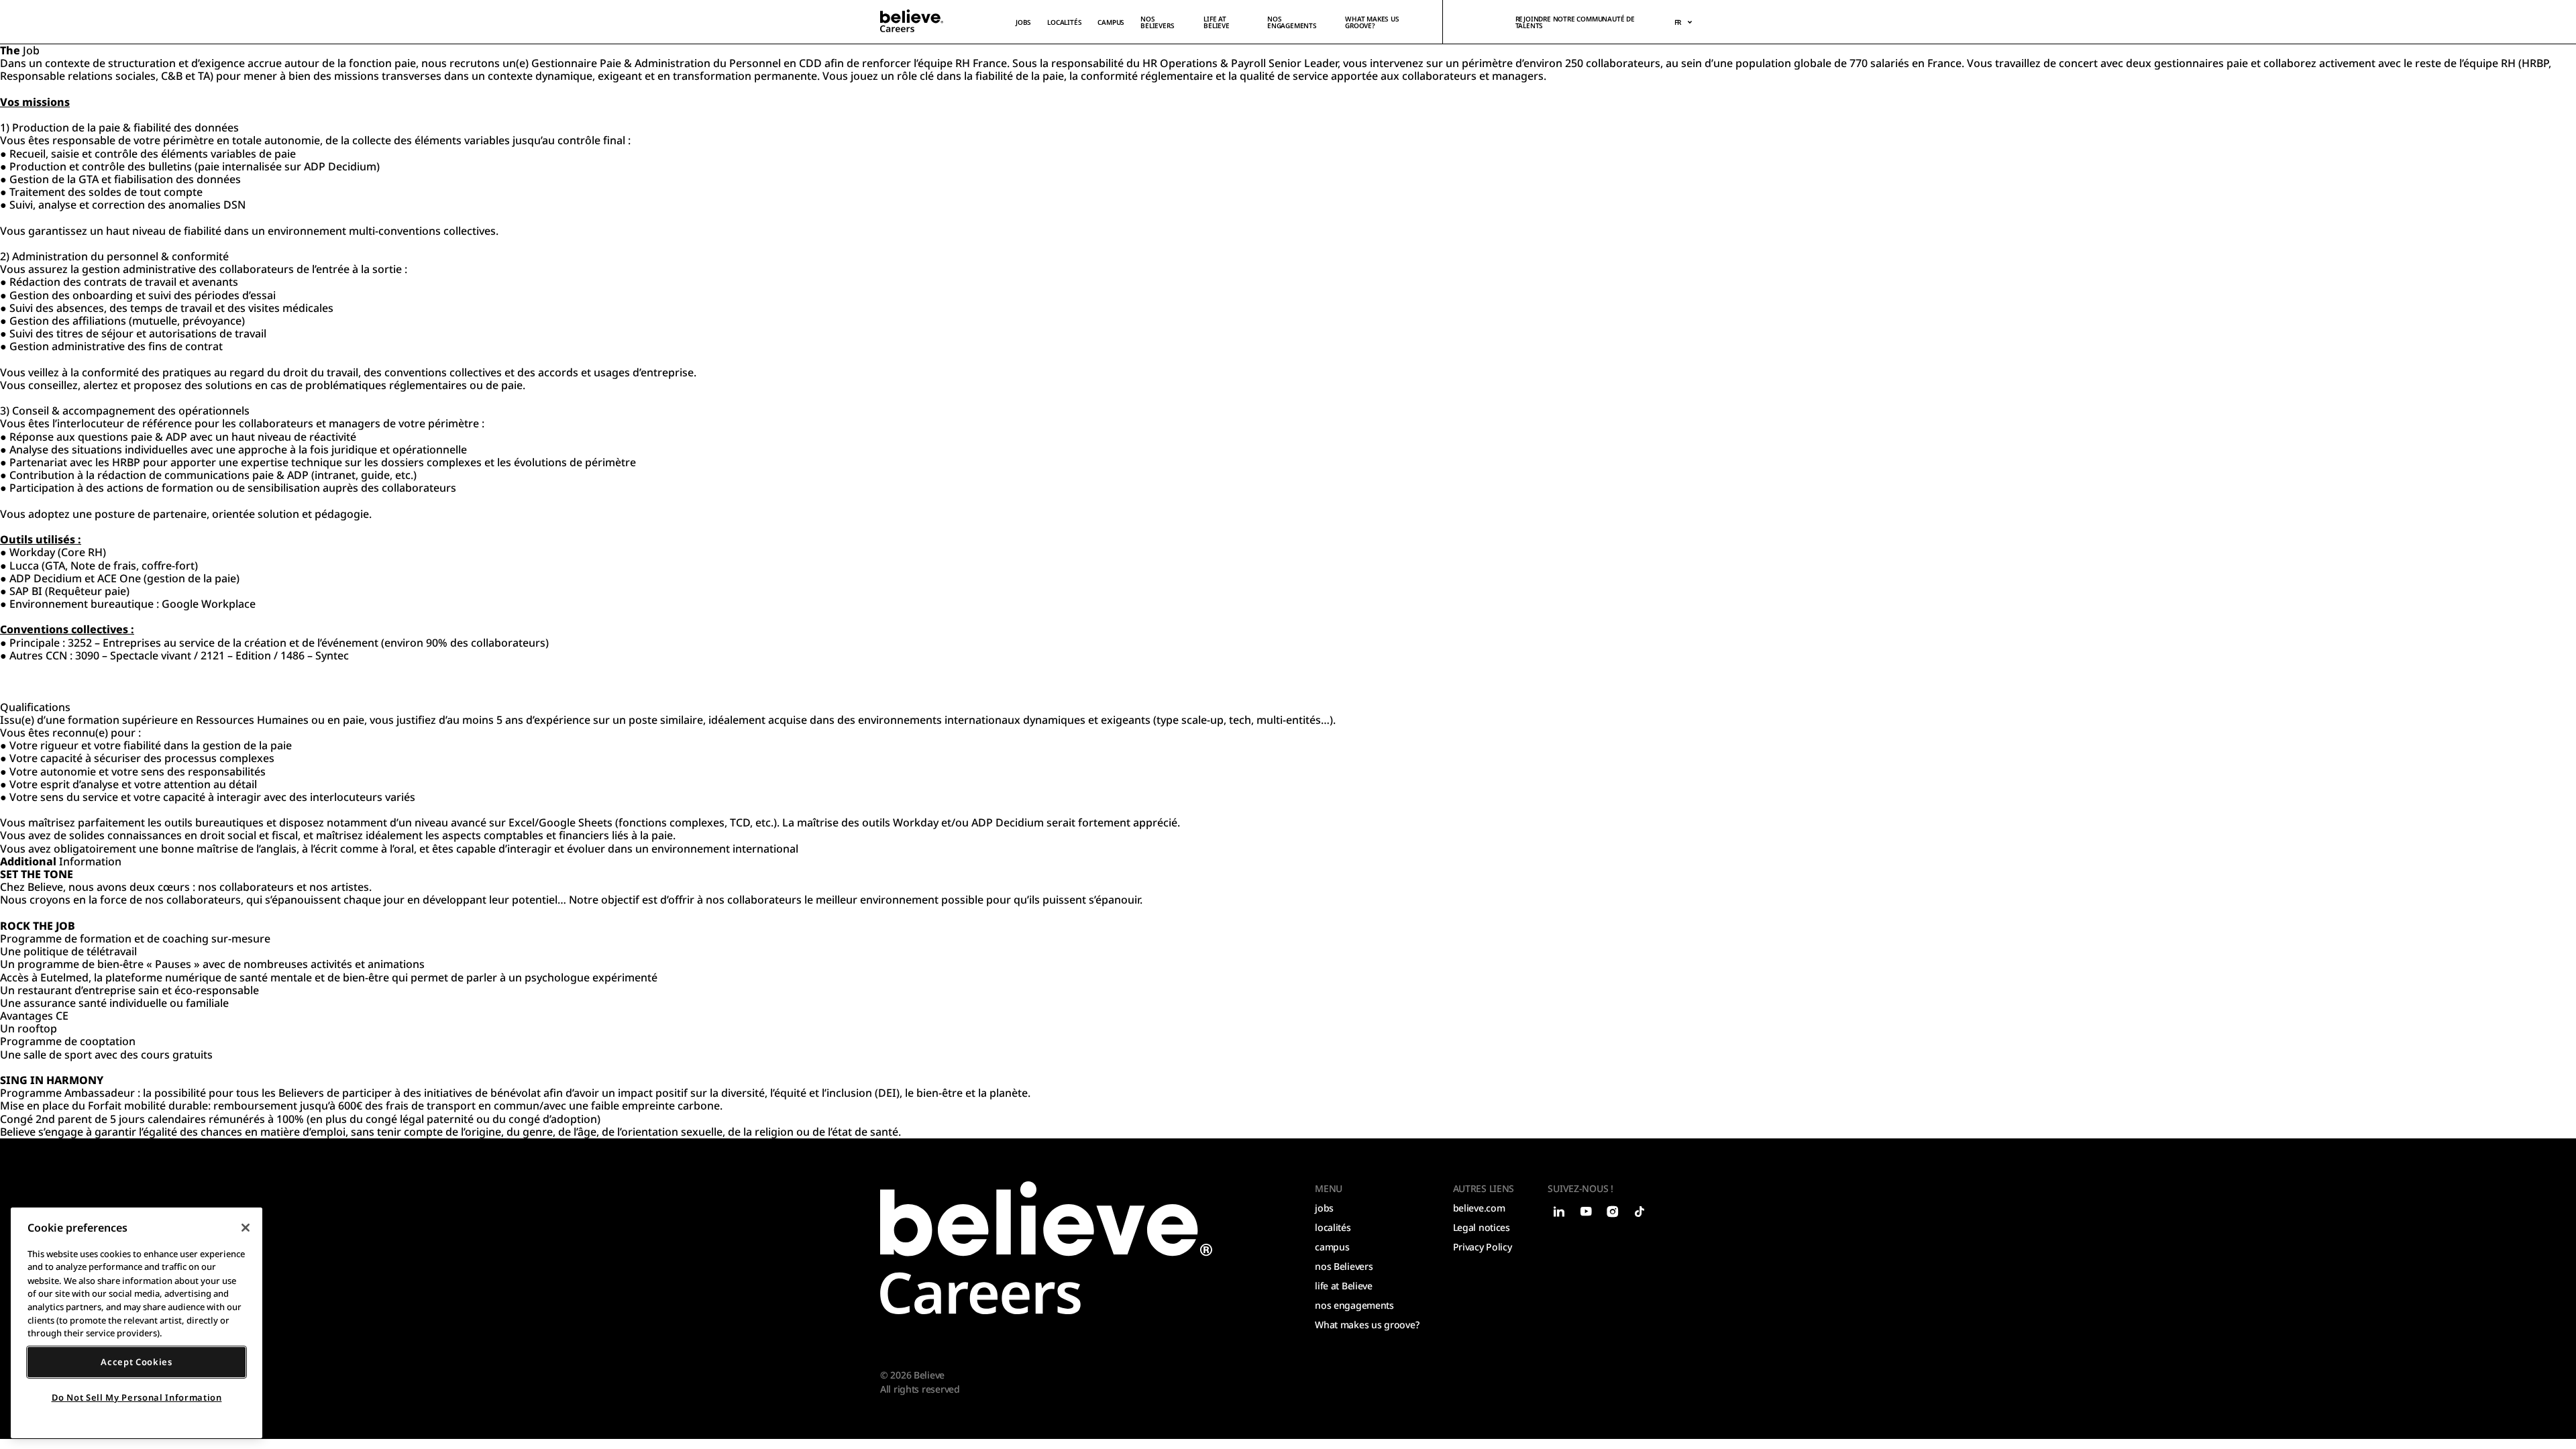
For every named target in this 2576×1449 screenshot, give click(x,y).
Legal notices (1482, 1227)
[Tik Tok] (1639, 1212)
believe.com (1479, 1208)
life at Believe (1217, 22)
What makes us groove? (1372, 22)
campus (1111, 22)
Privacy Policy (1483, 1247)
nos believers (1157, 22)
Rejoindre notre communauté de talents (1575, 22)
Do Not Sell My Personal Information (137, 1397)
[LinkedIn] (1558, 1212)
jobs (1023, 22)
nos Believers (1344, 1266)
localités (1064, 22)
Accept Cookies (136, 1362)
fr (1678, 22)
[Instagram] (1612, 1212)
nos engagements (1292, 22)
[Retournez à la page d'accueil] (1046, 1248)
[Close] (246, 1228)
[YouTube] (1585, 1212)
